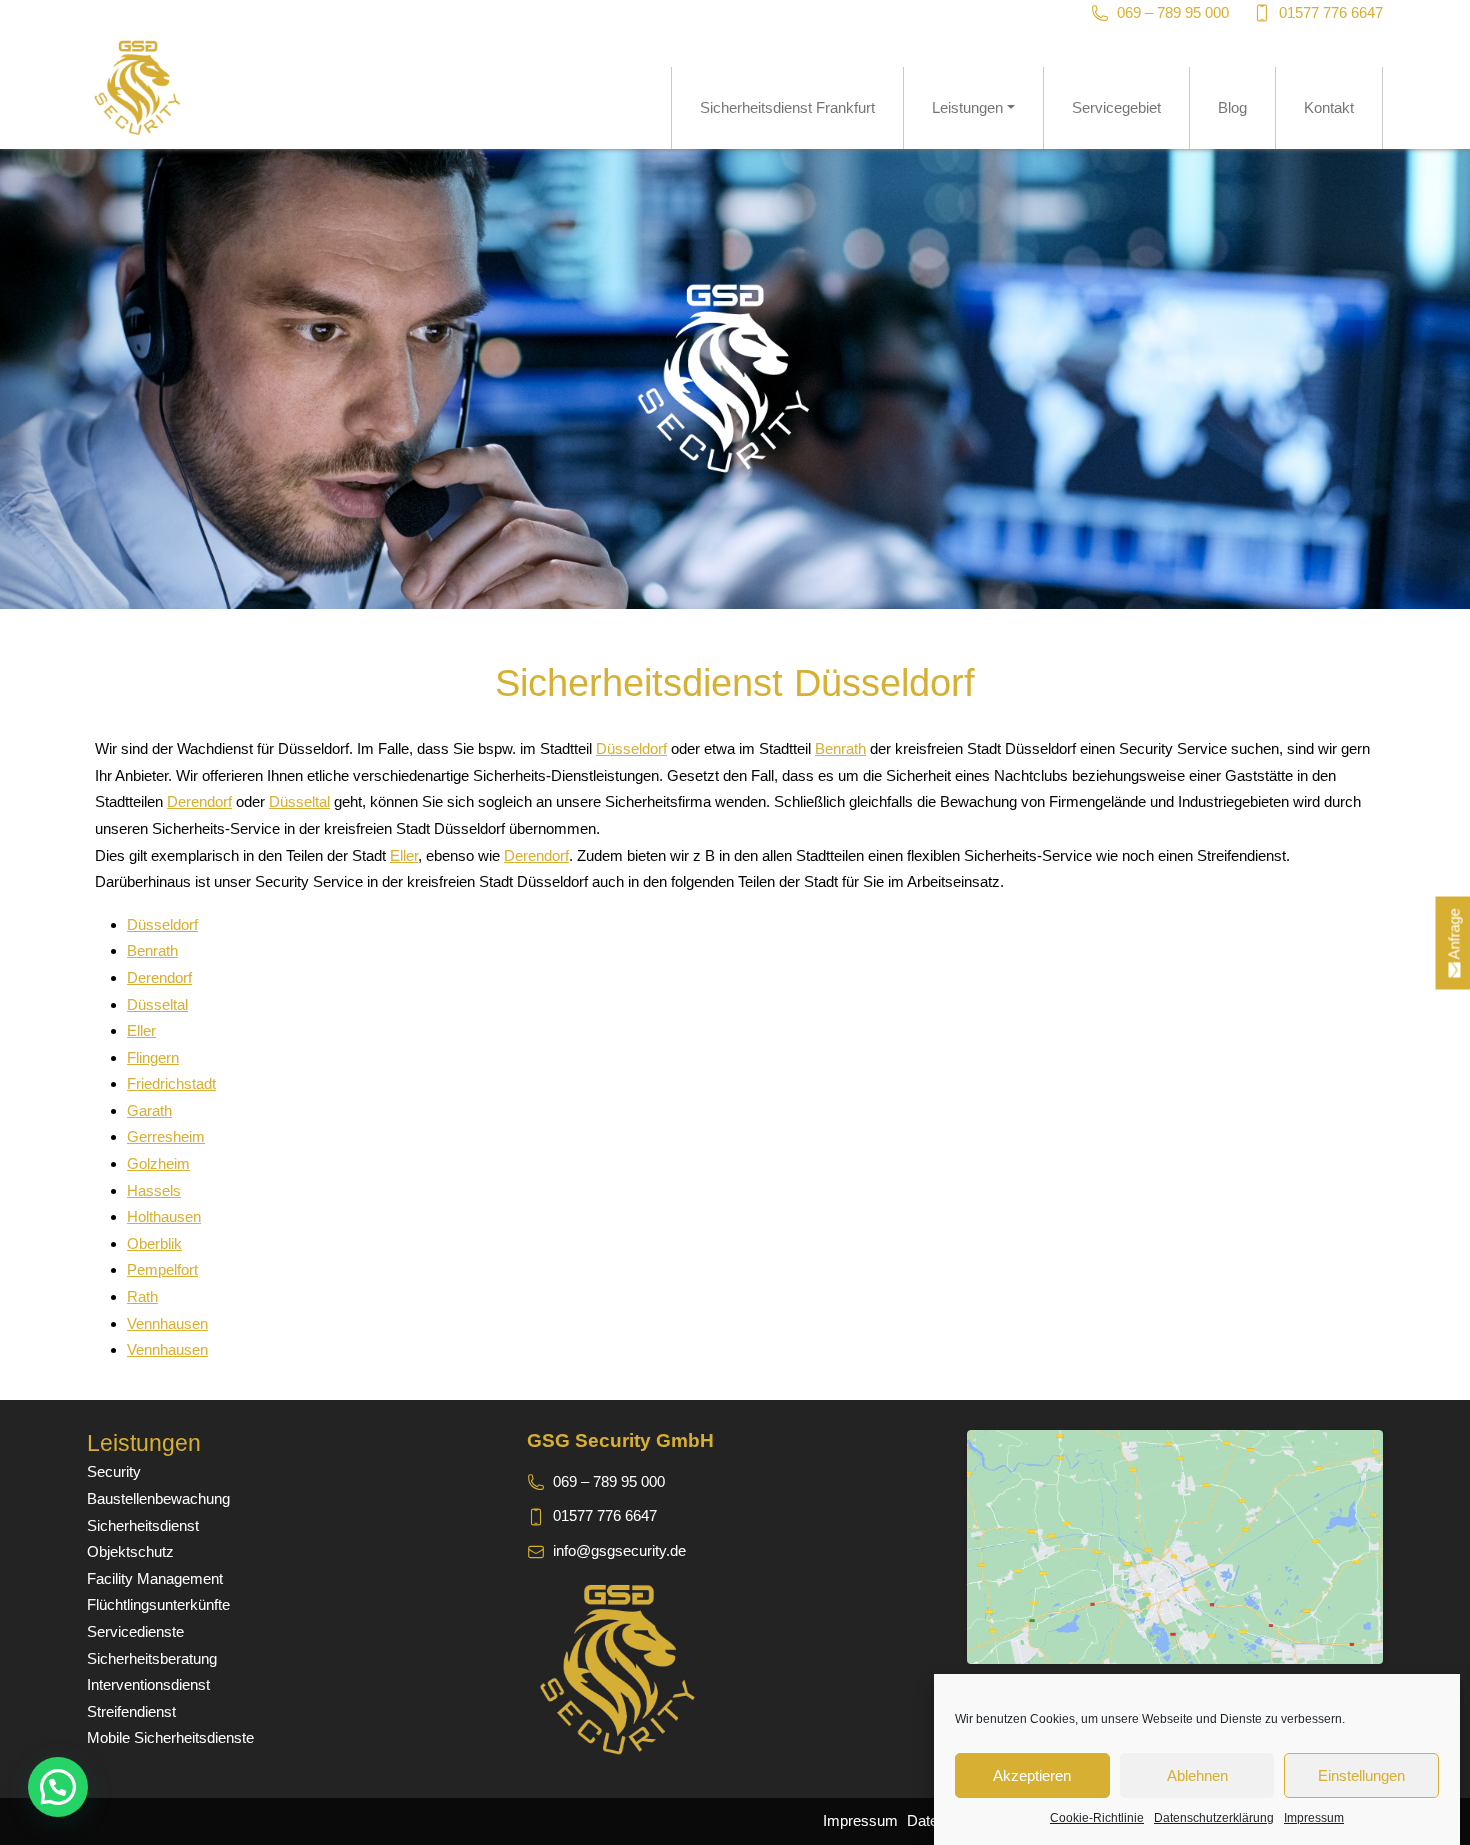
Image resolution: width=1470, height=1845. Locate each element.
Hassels (154, 1190)
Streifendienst (131, 1711)
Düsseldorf (631, 748)
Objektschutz (130, 1551)
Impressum (1314, 1818)
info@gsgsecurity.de (619, 1550)
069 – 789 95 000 (1173, 12)
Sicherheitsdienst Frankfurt (787, 107)
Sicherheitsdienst (143, 1525)
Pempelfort (162, 1269)
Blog (1232, 107)
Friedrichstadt (171, 1083)
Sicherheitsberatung (152, 1658)
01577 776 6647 (1331, 12)
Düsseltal (299, 801)
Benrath (840, 748)
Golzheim (158, 1163)
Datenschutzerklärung (1214, 1818)
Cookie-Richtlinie (1097, 1818)
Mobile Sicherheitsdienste (170, 1737)
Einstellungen (1361, 1775)
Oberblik (154, 1243)
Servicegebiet (1116, 107)
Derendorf (199, 801)
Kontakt (1329, 107)
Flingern (153, 1057)
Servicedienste (135, 1631)
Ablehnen (1197, 1775)
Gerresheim (166, 1136)
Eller (404, 855)
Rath (142, 1296)
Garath (149, 1110)
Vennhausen (167, 1323)
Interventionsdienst (148, 1684)
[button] (58, 1787)
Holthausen (164, 1216)
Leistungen (967, 107)
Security (114, 1471)
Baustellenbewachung (158, 1498)
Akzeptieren (1032, 1775)
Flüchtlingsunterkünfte (158, 1604)
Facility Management (155, 1578)
